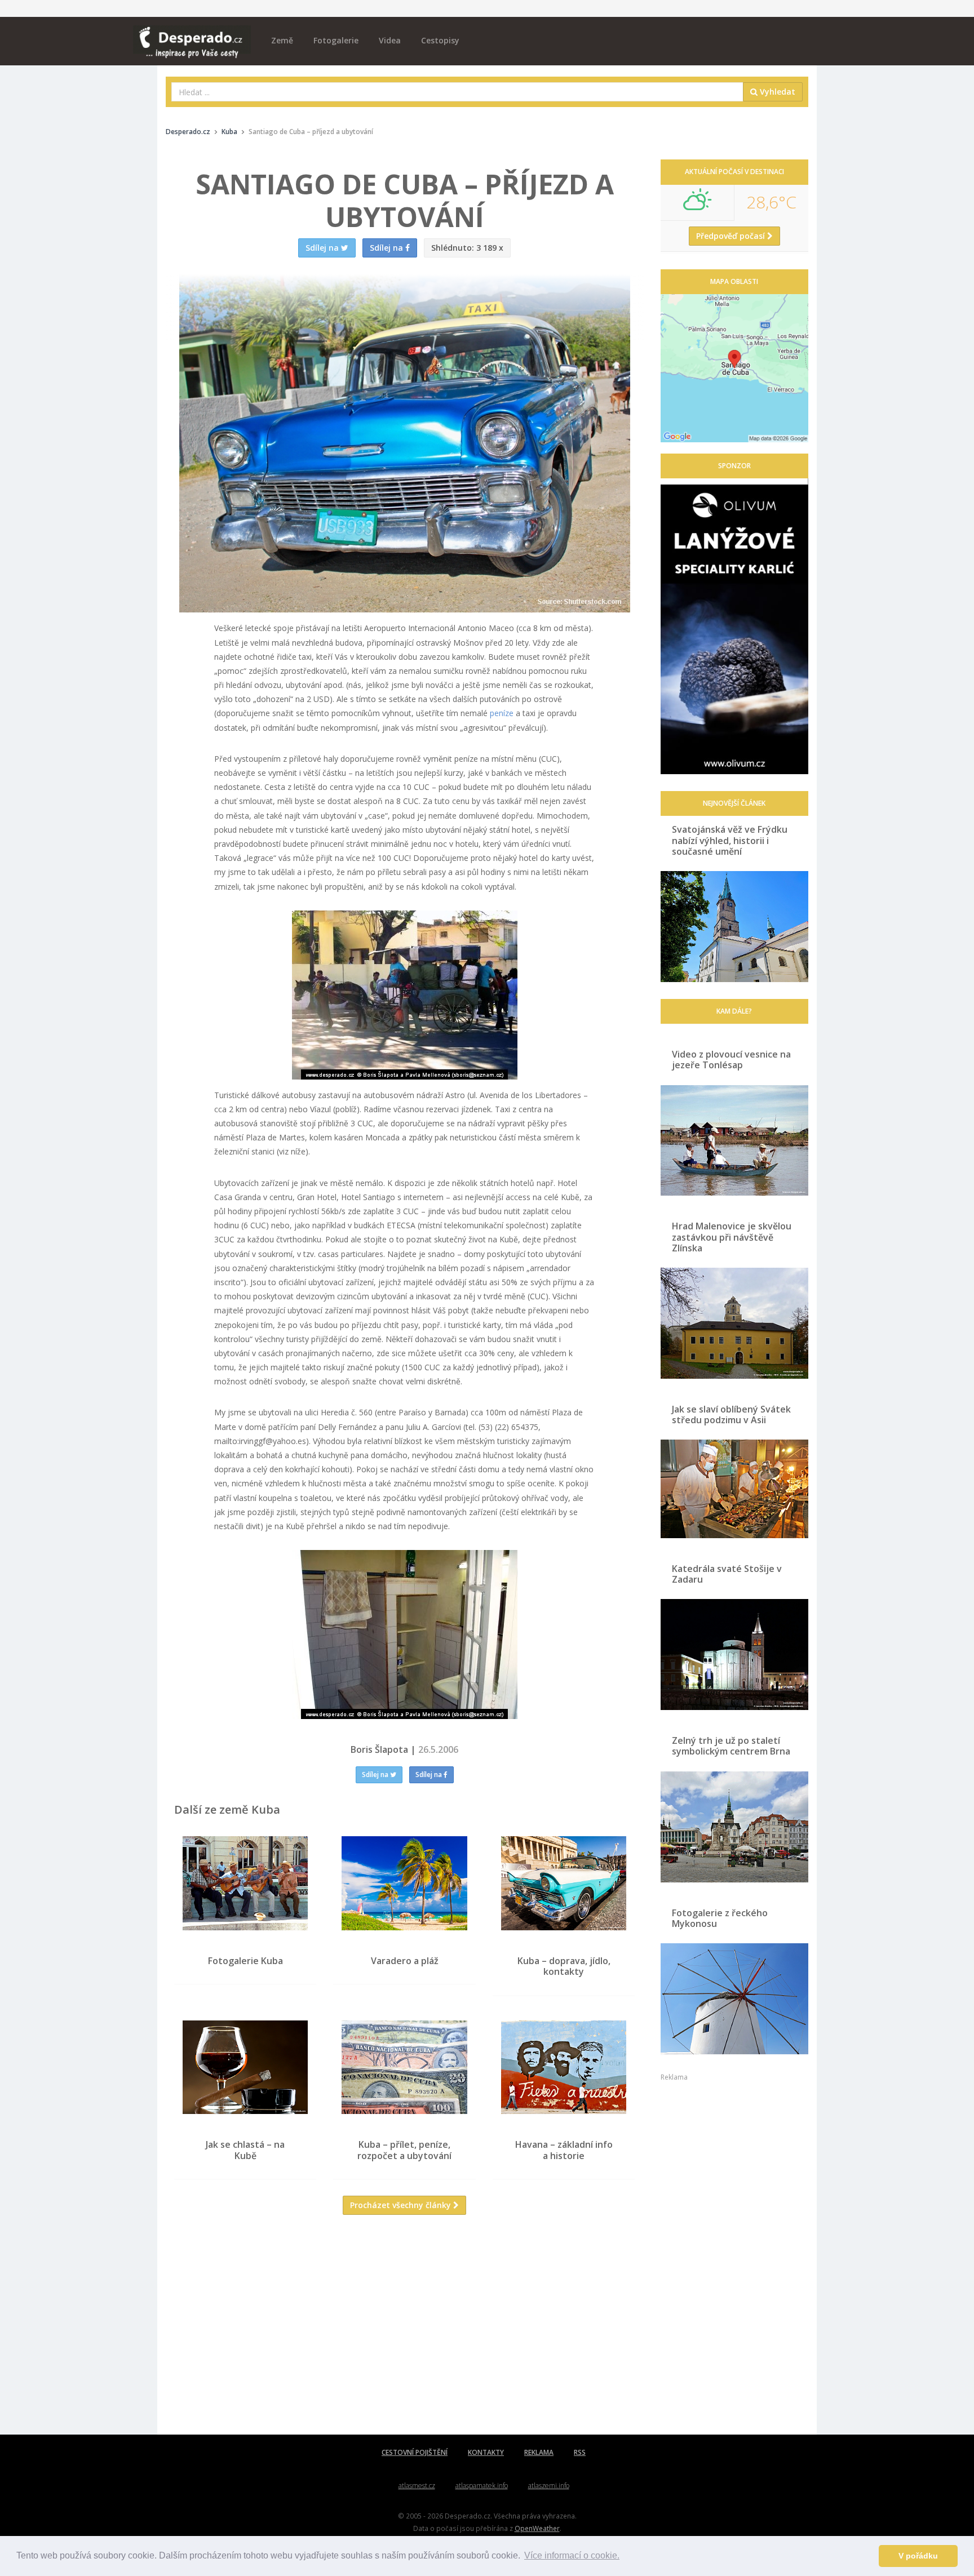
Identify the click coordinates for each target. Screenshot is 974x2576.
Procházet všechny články (402, 2205)
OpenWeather (537, 2528)
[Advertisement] (405, 2333)
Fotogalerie (336, 40)
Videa (390, 40)
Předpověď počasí (732, 236)
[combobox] (457, 92)
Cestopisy (440, 40)
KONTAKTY (486, 2452)
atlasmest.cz (417, 2486)
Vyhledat (776, 92)
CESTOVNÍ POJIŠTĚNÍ (415, 2452)
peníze (502, 713)
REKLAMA (539, 2452)
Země (282, 40)
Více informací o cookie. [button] (572, 2555)
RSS (580, 2452)
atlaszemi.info (549, 2486)
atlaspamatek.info (482, 2486)
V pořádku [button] (918, 2556)
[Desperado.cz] (192, 35)
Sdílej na (376, 1775)
